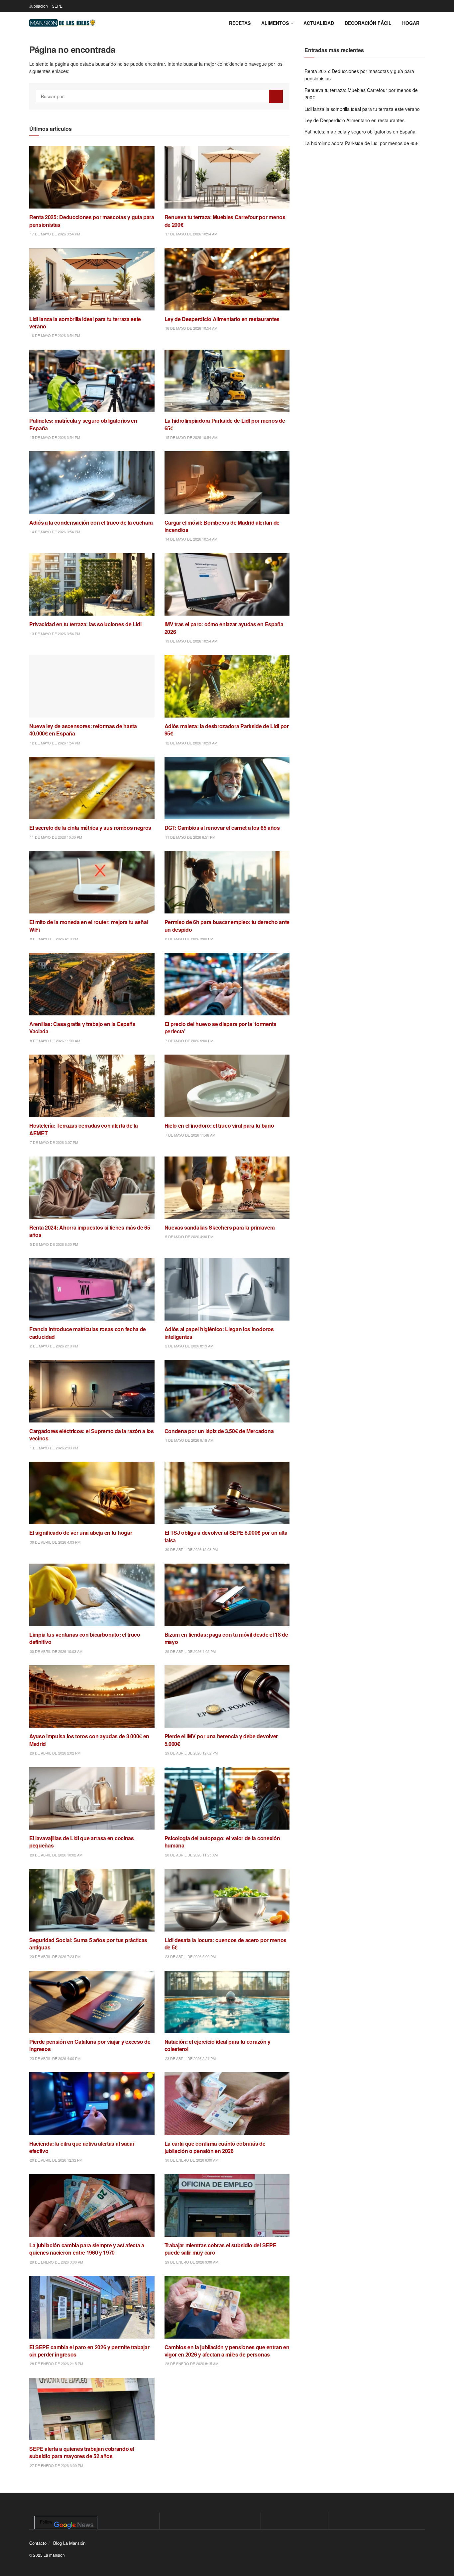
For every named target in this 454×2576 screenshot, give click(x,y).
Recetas (240, 23)
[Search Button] (276, 96)
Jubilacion (39, 6)
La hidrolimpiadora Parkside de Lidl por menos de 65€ (361, 143)
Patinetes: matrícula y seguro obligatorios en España (360, 131)
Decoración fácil (368, 23)
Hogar (411, 23)
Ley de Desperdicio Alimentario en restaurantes (354, 120)
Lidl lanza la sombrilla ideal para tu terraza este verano (362, 109)
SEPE (57, 6)
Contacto (38, 2543)
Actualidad (319, 23)
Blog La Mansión (69, 2543)
